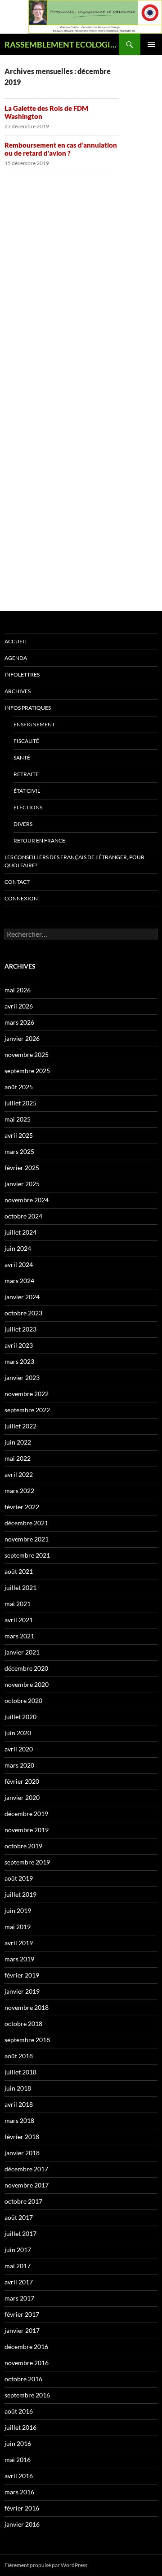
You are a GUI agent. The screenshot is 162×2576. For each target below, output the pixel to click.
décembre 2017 (26, 2169)
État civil (27, 791)
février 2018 (22, 2137)
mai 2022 (18, 1458)
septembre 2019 (27, 1862)
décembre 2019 (26, 1814)
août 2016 (19, 2411)
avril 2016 (19, 2476)
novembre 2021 (27, 1539)
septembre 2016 (27, 2395)
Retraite (26, 774)
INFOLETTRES (22, 675)
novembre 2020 (27, 1684)
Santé (22, 758)
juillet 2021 (20, 1587)
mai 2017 (18, 2266)
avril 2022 (19, 1474)
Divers (23, 824)
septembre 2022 (27, 1410)
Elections (28, 807)
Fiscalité (26, 741)
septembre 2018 (27, 2040)
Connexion (21, 898)
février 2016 (22, 2508)
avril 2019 (19, 1943)
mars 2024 (19, 1281)
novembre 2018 (27, 2007)
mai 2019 (18, 1927)
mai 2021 (18, 1604)
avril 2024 (19, 1264)
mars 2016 (19, 2492)
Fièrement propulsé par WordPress (46, 2565)
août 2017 (19, 2217)
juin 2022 (18, 1442)
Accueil (16, 641)
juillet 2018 (20, 2072)
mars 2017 (19, 2298)
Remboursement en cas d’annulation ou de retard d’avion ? (61, 149)
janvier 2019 (22, 1991)
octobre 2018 (23, 2024)
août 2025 (19, 1087)
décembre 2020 (26, 1668)
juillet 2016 (20, 2427)
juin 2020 (18, 1733)
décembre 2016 (26, 2347)
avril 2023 (19, 1345)
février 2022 (22, 1507)
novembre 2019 (27, 1830)
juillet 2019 (20, 1894)
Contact (17, 882)
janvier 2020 (22, 1797)
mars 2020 (19, 1765)
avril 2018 (19, 2104)
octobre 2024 (23, 1216)
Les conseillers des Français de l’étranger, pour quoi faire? (74, 861)
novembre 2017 (27, 2185)
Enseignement (34, 724)
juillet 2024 (20, 1232)
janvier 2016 (22, 2524)
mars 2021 (19, 1636)
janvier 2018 (22, 2153)
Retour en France (39, 840)
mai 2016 (18, 2460)
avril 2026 (19, 1006)
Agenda (16, 658)
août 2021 (19, 1571)
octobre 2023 (23, 1313)
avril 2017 (19, 2282)
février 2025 (22, 1168)
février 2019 (22, 1975)
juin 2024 (18, 1248)
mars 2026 (19, 1022)
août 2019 (19, 1878)
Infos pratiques (28, 708)
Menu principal (151, 44)
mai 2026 (18, 990)
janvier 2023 (22, 1378)
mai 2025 (18, 1119)
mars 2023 (19, 1361)
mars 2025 (19, 1151)
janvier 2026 (22, 1038)
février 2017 (22, 2314)
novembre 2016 (27, 2363)
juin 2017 (18, 2250)
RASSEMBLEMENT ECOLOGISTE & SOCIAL (62, 44)
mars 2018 (19, 2120)
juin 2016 (18, 2443)
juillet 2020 (20, 1717)
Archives (18, 691)
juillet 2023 (20, 1329)
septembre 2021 (27, 1555)
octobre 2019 (23, 1846)
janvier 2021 (22, 1652)
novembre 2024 (27, 1200)
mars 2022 (19, 1491)
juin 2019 (18, 1910)
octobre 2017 (23, 2201)
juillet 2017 (20, 2233)
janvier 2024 (22, 1297)
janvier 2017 (22, 2330)
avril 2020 (19, 1749)
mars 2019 (19, 1959)
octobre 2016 (23, 2379)
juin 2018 (18, 2088)
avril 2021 (19, 1620)
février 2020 (22, 1781)
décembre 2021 (26, 1523)
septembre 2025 (27, 1071)
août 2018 (19, 2056)
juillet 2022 (20, 1426)
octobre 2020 (23, 1701)
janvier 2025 (22, 1184)
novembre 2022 (27, 1394)
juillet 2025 (20, 1103)
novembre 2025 (27, 1054)
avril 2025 (19, 1135)
